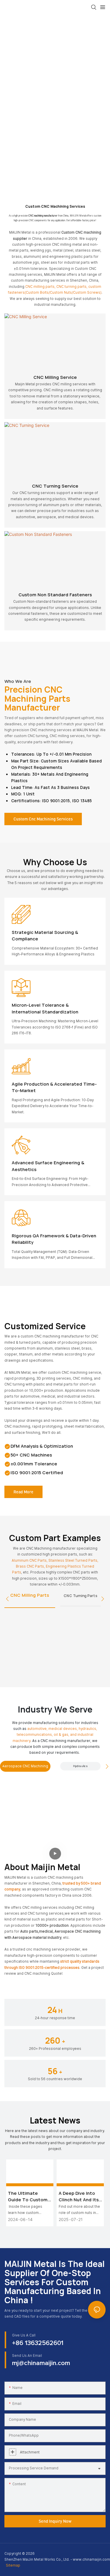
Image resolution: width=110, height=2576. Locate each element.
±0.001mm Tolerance (34, 1464)
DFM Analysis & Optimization (42, 1446)
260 (55, 2041)
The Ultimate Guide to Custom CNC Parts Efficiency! (28, 2197)
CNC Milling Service (55, 377)
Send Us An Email (27, 2356)
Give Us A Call (24, 2335)
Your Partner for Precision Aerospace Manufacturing (27, 1808)
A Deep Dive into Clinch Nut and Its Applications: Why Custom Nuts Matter (79, 2197)
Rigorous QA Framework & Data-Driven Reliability (54, 1239)
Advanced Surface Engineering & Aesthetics (48, 1166)
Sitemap (13, 2565)
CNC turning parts (71, 287)
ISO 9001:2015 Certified (37, 1473)
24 (55, 2010)
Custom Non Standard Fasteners (55, 595)
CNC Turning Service (55, 486)
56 (55, 2071)
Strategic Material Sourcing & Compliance (45, 936)
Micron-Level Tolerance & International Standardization (45, 1008)
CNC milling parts (40, 287)
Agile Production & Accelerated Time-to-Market (54, 1087)
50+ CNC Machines (31, 1455)
